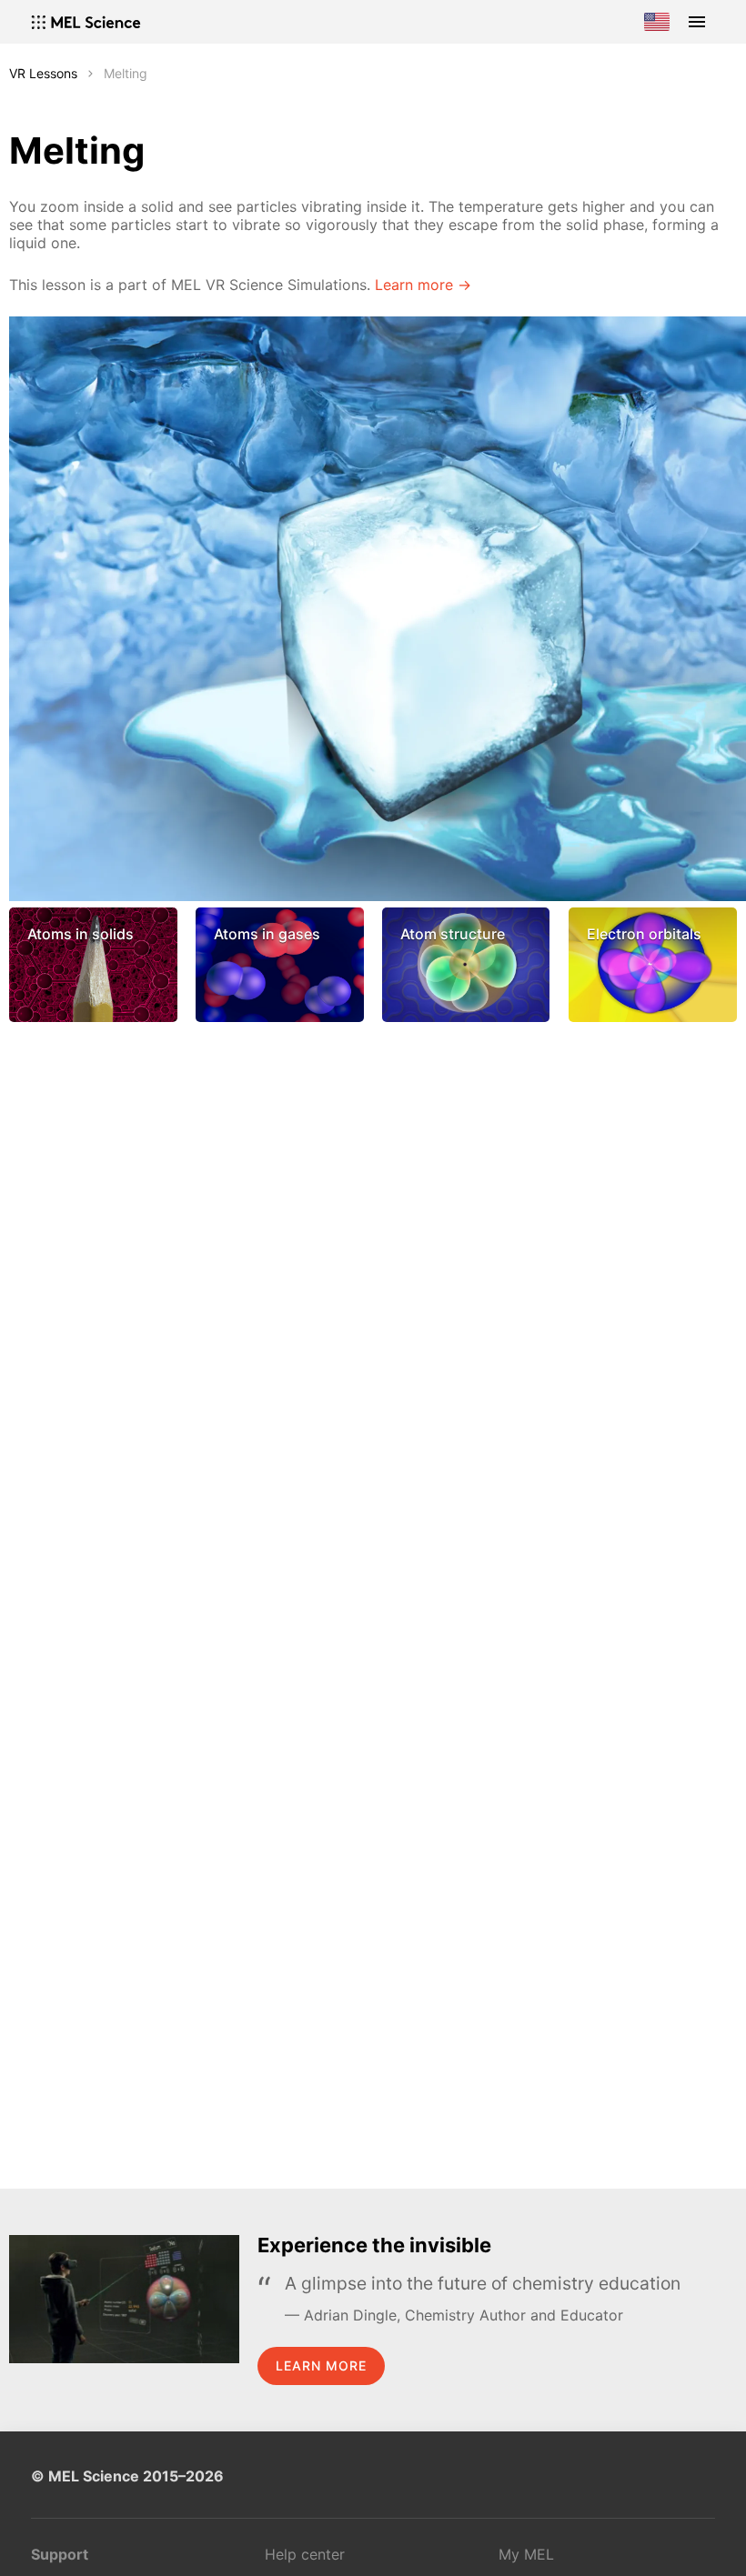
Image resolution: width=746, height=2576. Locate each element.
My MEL (526, 2554)
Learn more (321, 2366)
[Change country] (657, 22)
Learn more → (423, 285)
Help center (305, 2554)
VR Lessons (43, 73)
